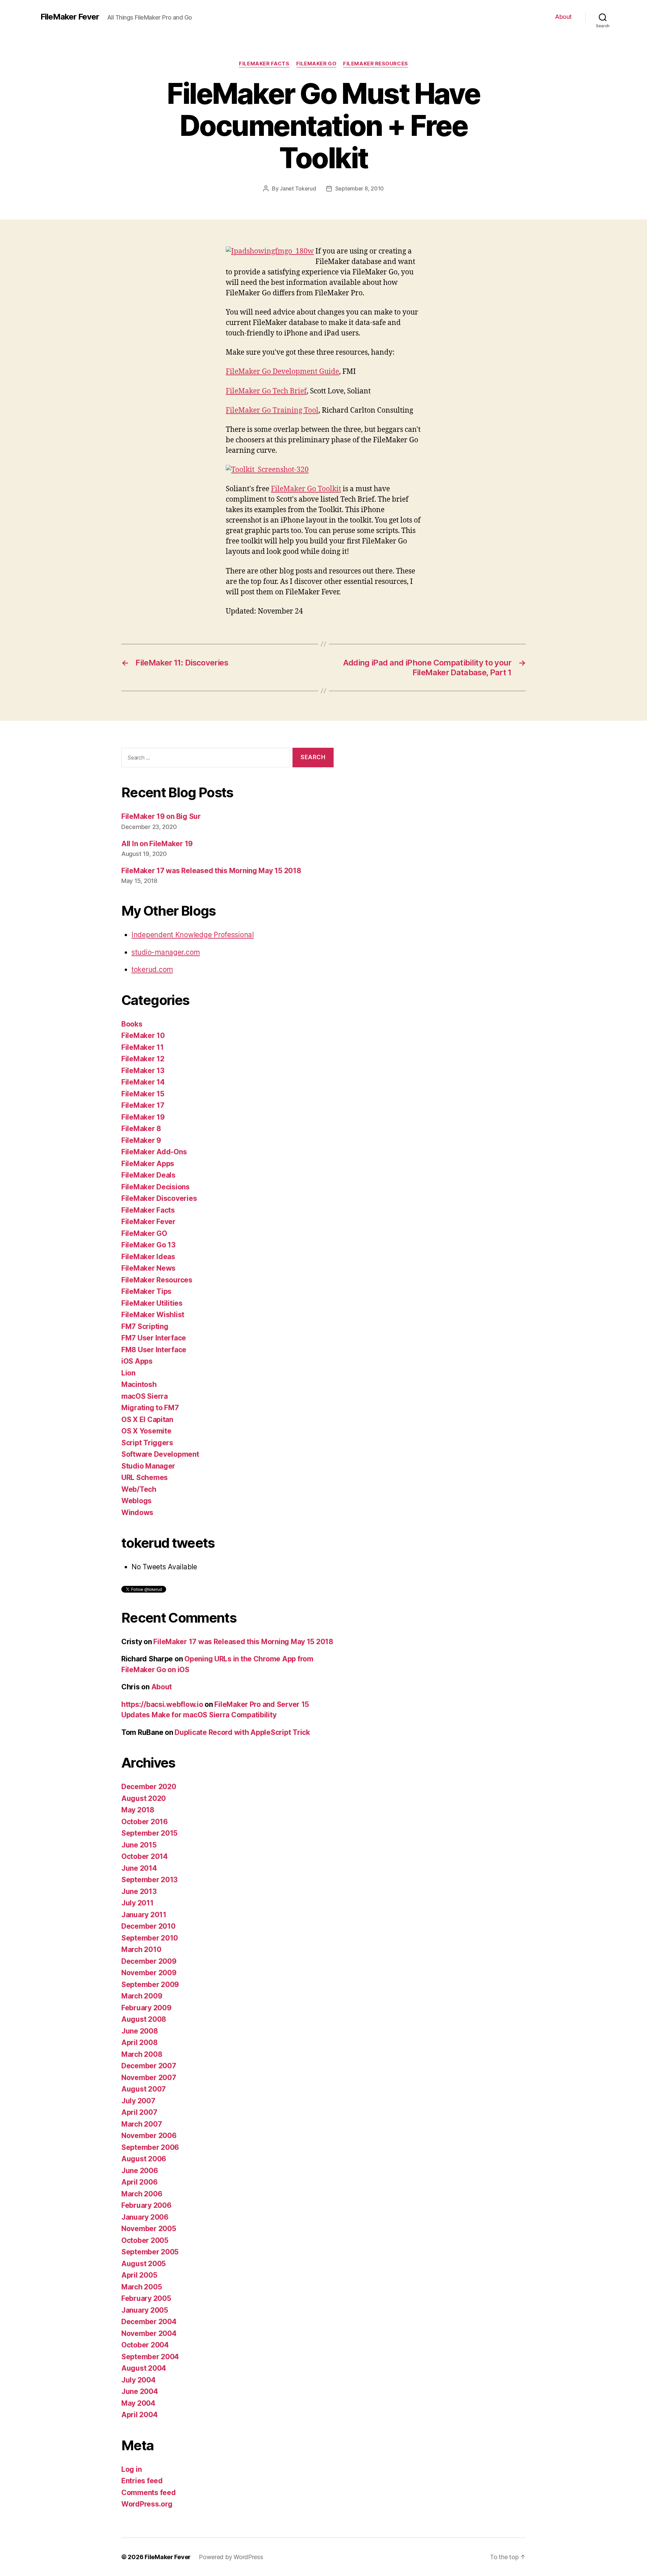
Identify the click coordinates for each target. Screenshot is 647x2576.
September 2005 (150, 2252)
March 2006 (142, 2194)
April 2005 (139, 2275)
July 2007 (138, 2101)
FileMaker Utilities (152, 1303)
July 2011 (137, 1903)
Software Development (160, 1454)
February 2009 (146, 2008)
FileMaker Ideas (148, 1257)
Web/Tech (139, 1489)
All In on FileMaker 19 (157, 844)
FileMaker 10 (143, 1035)
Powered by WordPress (231, 2557)
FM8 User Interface (154, 1350)
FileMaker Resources (375, 64)
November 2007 (149, 2078)
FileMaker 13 (143, 1071)
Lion (128, 1373)
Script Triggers (147, 1443)
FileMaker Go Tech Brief (266, 391)
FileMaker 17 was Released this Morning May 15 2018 (211, 871)
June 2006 (140, 2171)
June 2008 (140, 2031)
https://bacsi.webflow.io (162, 1704)
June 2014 (139, 1868)
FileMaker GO (316, 64)
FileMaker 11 (143, 1047)
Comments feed (149, 2493)
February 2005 (146, 2298)
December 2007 (149, 2066)
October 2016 (145, 1822)
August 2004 (144, 2368)
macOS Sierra (145, 1396)
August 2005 (144, 2264)
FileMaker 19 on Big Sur (161, 816)
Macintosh (139, 1384)
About (563, 17)
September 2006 (150, 2147)
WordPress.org (147, 2504)
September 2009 (150, 1985)
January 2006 (145, 2217)
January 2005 (145, 2310)
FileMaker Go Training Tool (272, 410)
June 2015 (139, 1845)
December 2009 (149, 1961)
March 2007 (142, 2124)
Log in (131, 2469)
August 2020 (144, 1798)
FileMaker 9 (141, 1140)
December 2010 (148, 1926)
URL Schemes (145, 1477)
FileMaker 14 (143, 1082)
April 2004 (139, 2415)
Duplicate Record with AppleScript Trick (242, 1732)
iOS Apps (137, 1361)
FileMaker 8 (141, 1129)
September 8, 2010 (360, 188)
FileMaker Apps (148, 1164)
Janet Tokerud (298, 188)
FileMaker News (148, 1268)
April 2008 (139, 2042)
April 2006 (139, 2182)
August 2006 (144, 2159)
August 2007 (144, 2089)
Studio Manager (148, 1466)
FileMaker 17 (143, 1105)
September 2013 (149, 1880)
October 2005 (145, 2240)
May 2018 (138, 1810)
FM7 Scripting (145, 1326)
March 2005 (142, 2287)
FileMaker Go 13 (148, 1245)
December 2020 (149, 1787)
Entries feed (142, 2481)
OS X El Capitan (147, 1419)
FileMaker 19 (143, 1117)
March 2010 (141, 1949)
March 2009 (142, 1996)
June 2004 (140, 2391)
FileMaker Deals (148, 1175)
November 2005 (149, 2229)
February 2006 (146, 2205)
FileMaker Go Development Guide (282, 372)
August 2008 (144, 2019)
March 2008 (142, 2054)
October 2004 (145, 2345)
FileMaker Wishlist (153, 1315)
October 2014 (145, 1856)
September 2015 (149, 1833)
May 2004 (138, 2403)
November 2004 (149, 2333)
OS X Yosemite (146, 1431)
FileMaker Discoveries (159, 1198)
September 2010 (150, 1938)
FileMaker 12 (143, 1059)
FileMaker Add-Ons (154, 1152)
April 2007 (139, 2112)
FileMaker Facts (264, 64)
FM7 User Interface (154, 1338)
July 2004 (138, 2380)
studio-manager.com (166, 952)
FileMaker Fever (70, 17)
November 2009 (149, 1973)
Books (132, 1024)
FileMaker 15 (143, 1094)
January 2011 (144, 1915)
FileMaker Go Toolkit (306, 489)
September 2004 (150, 2357)
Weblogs (136, 1501)
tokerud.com (152, 969)
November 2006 (149, 2136)
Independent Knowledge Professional (193, 935)
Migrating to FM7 (150, 1408)
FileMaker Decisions (156, 1187)
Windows (137, 1513)
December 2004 (149, 2322)
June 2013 (139, 1891)
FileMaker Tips (146, 1291)
